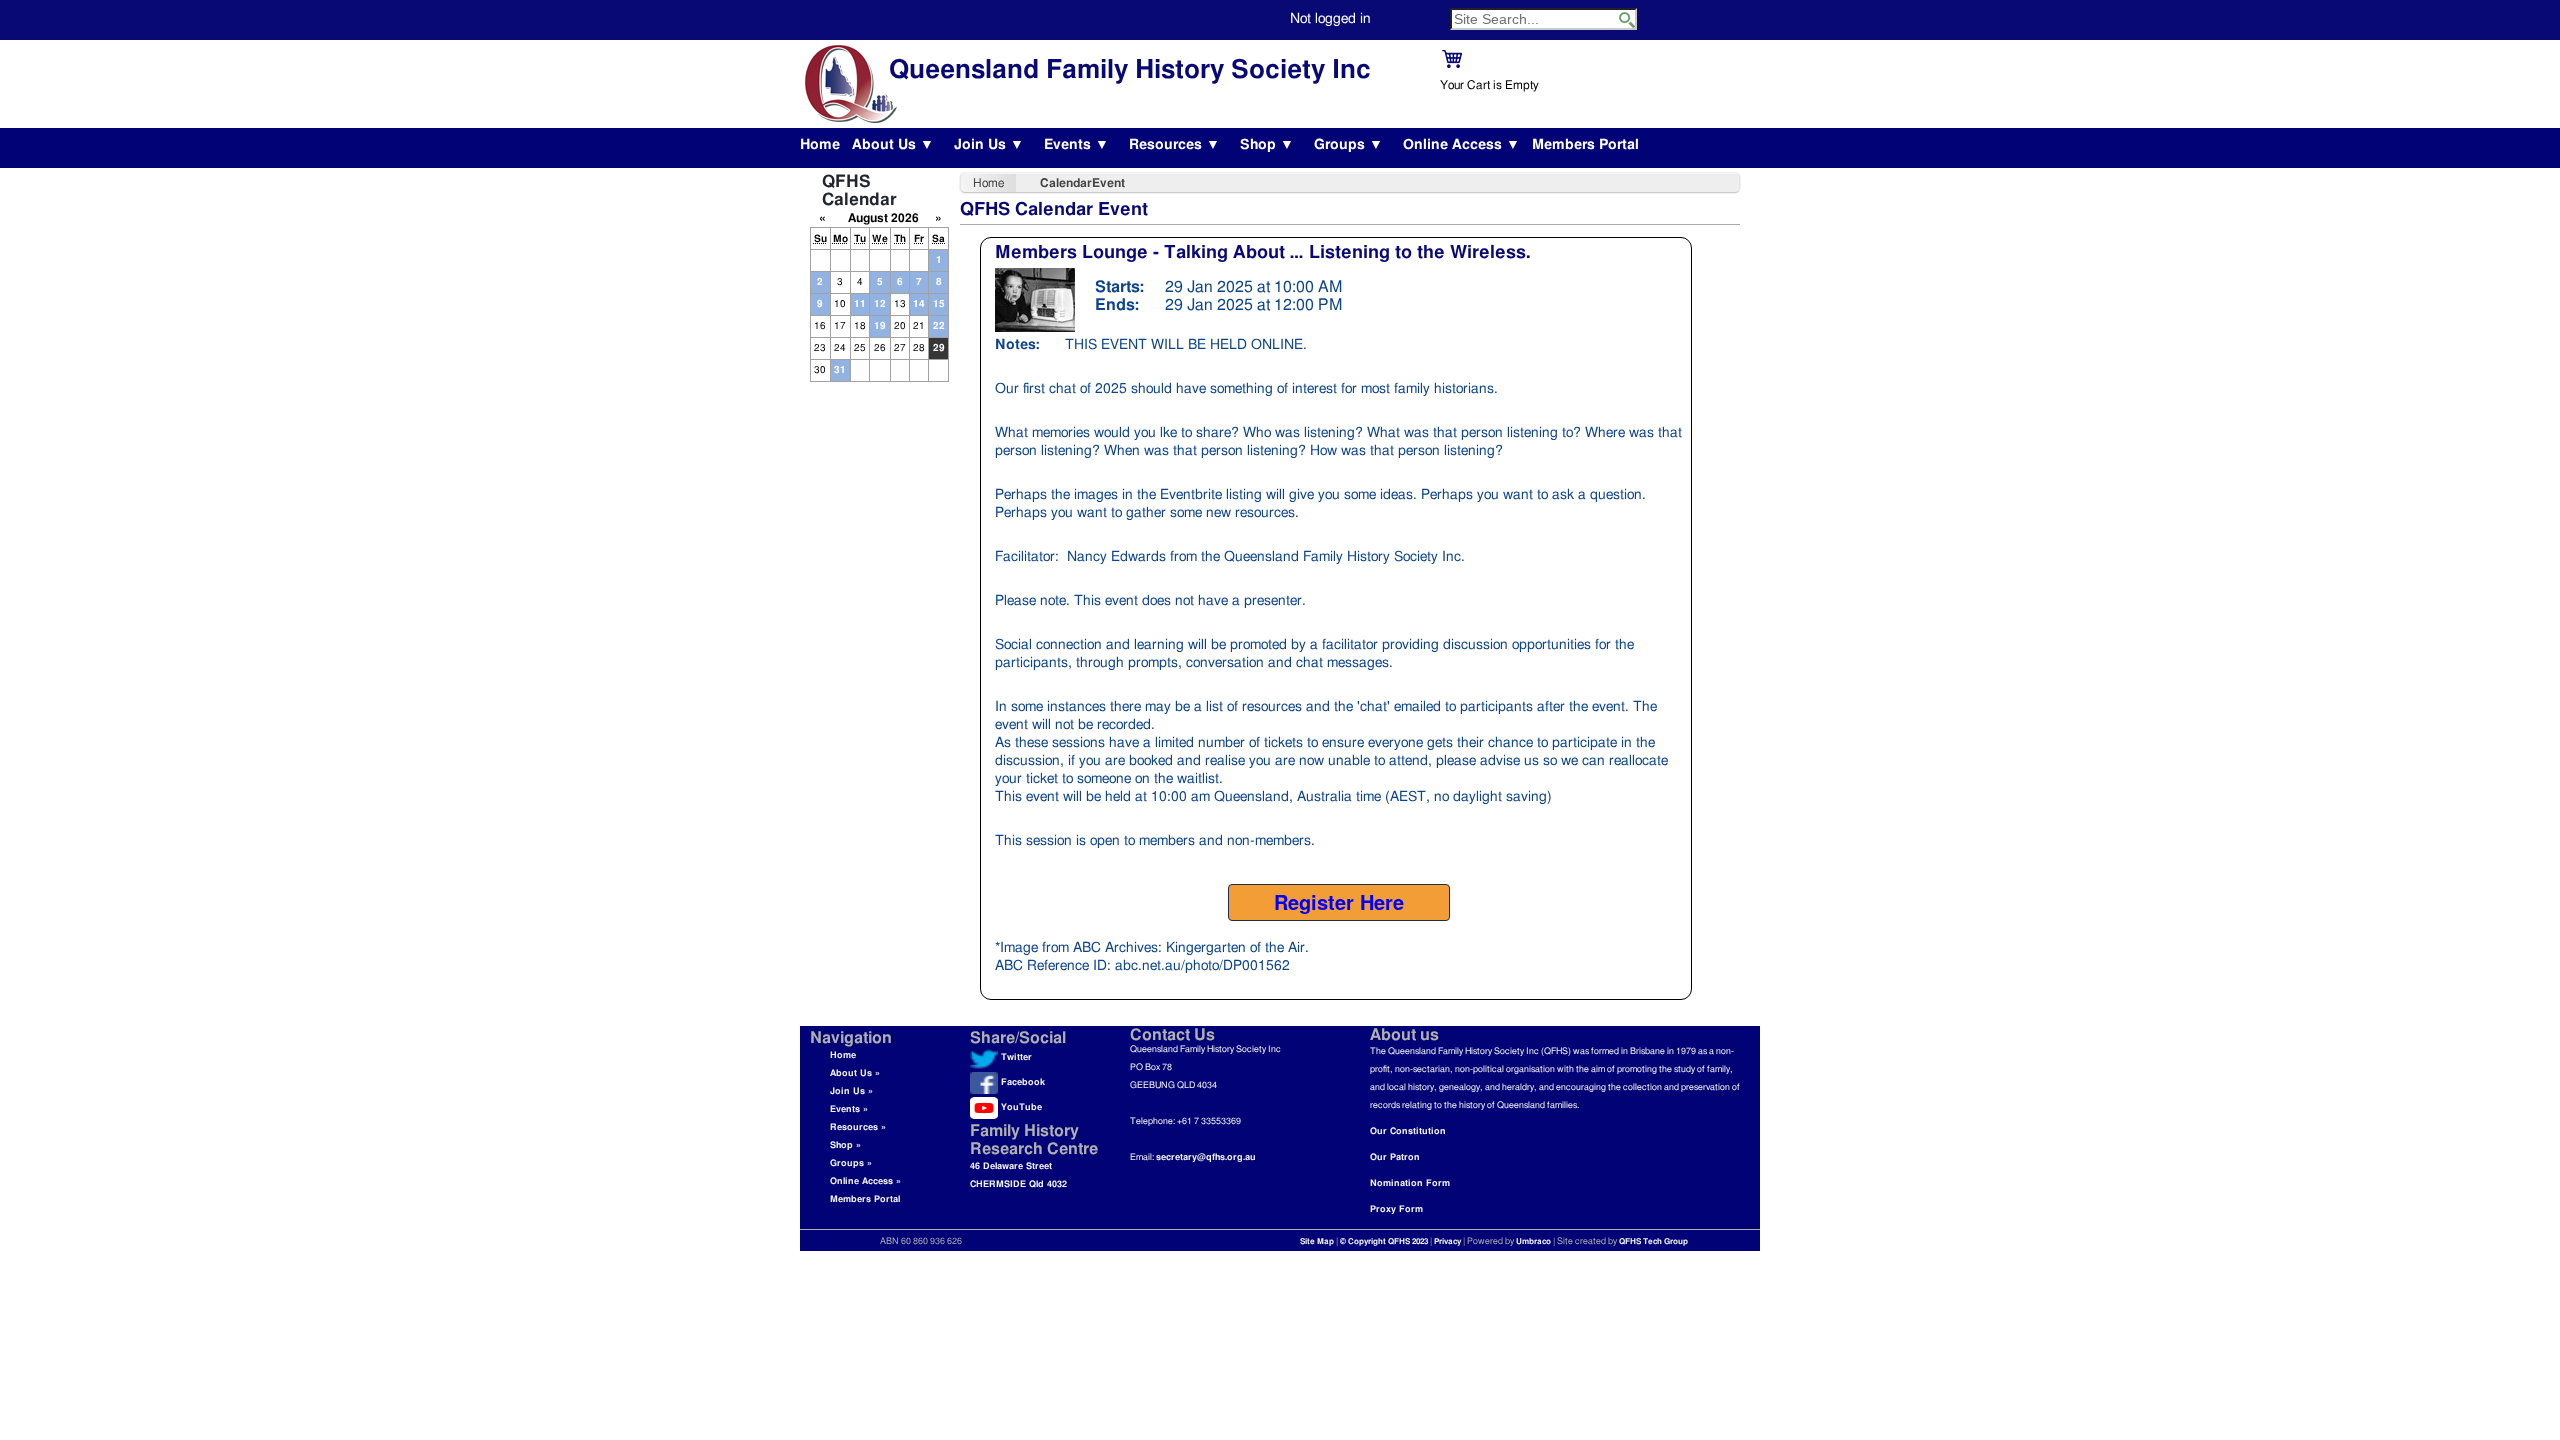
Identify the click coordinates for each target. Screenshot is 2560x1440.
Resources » (858, 1127)
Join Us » (851, 1091)
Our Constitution (1408, 1131)
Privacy (1447, 1242)
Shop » (845, 1145)
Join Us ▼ (989, 145)
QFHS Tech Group (1653, 1242)
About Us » (855, 1073)
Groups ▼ (1348, 145)
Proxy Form (1396, 1209)
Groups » (851, 1163)
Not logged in (1330, 19)
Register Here (1339, 901)
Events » (849, 1109)
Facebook (1021, 1082)
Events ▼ (1076, 145)
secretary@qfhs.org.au (1206, 1157)
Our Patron (1395, 1157)
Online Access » (865, 1181)
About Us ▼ (893, 145)
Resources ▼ (1174, 145)
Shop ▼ (1267, 145)
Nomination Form (1410, 1183)
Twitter (1015, 1057)
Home (820, 145)
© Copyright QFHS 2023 (1384, 1242)
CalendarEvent (1082, 183)
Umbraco (1533, 1242)
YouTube (1020, 1107)
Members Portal (1585, 145)
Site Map (1317, 1242)
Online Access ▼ (1461, 145)
